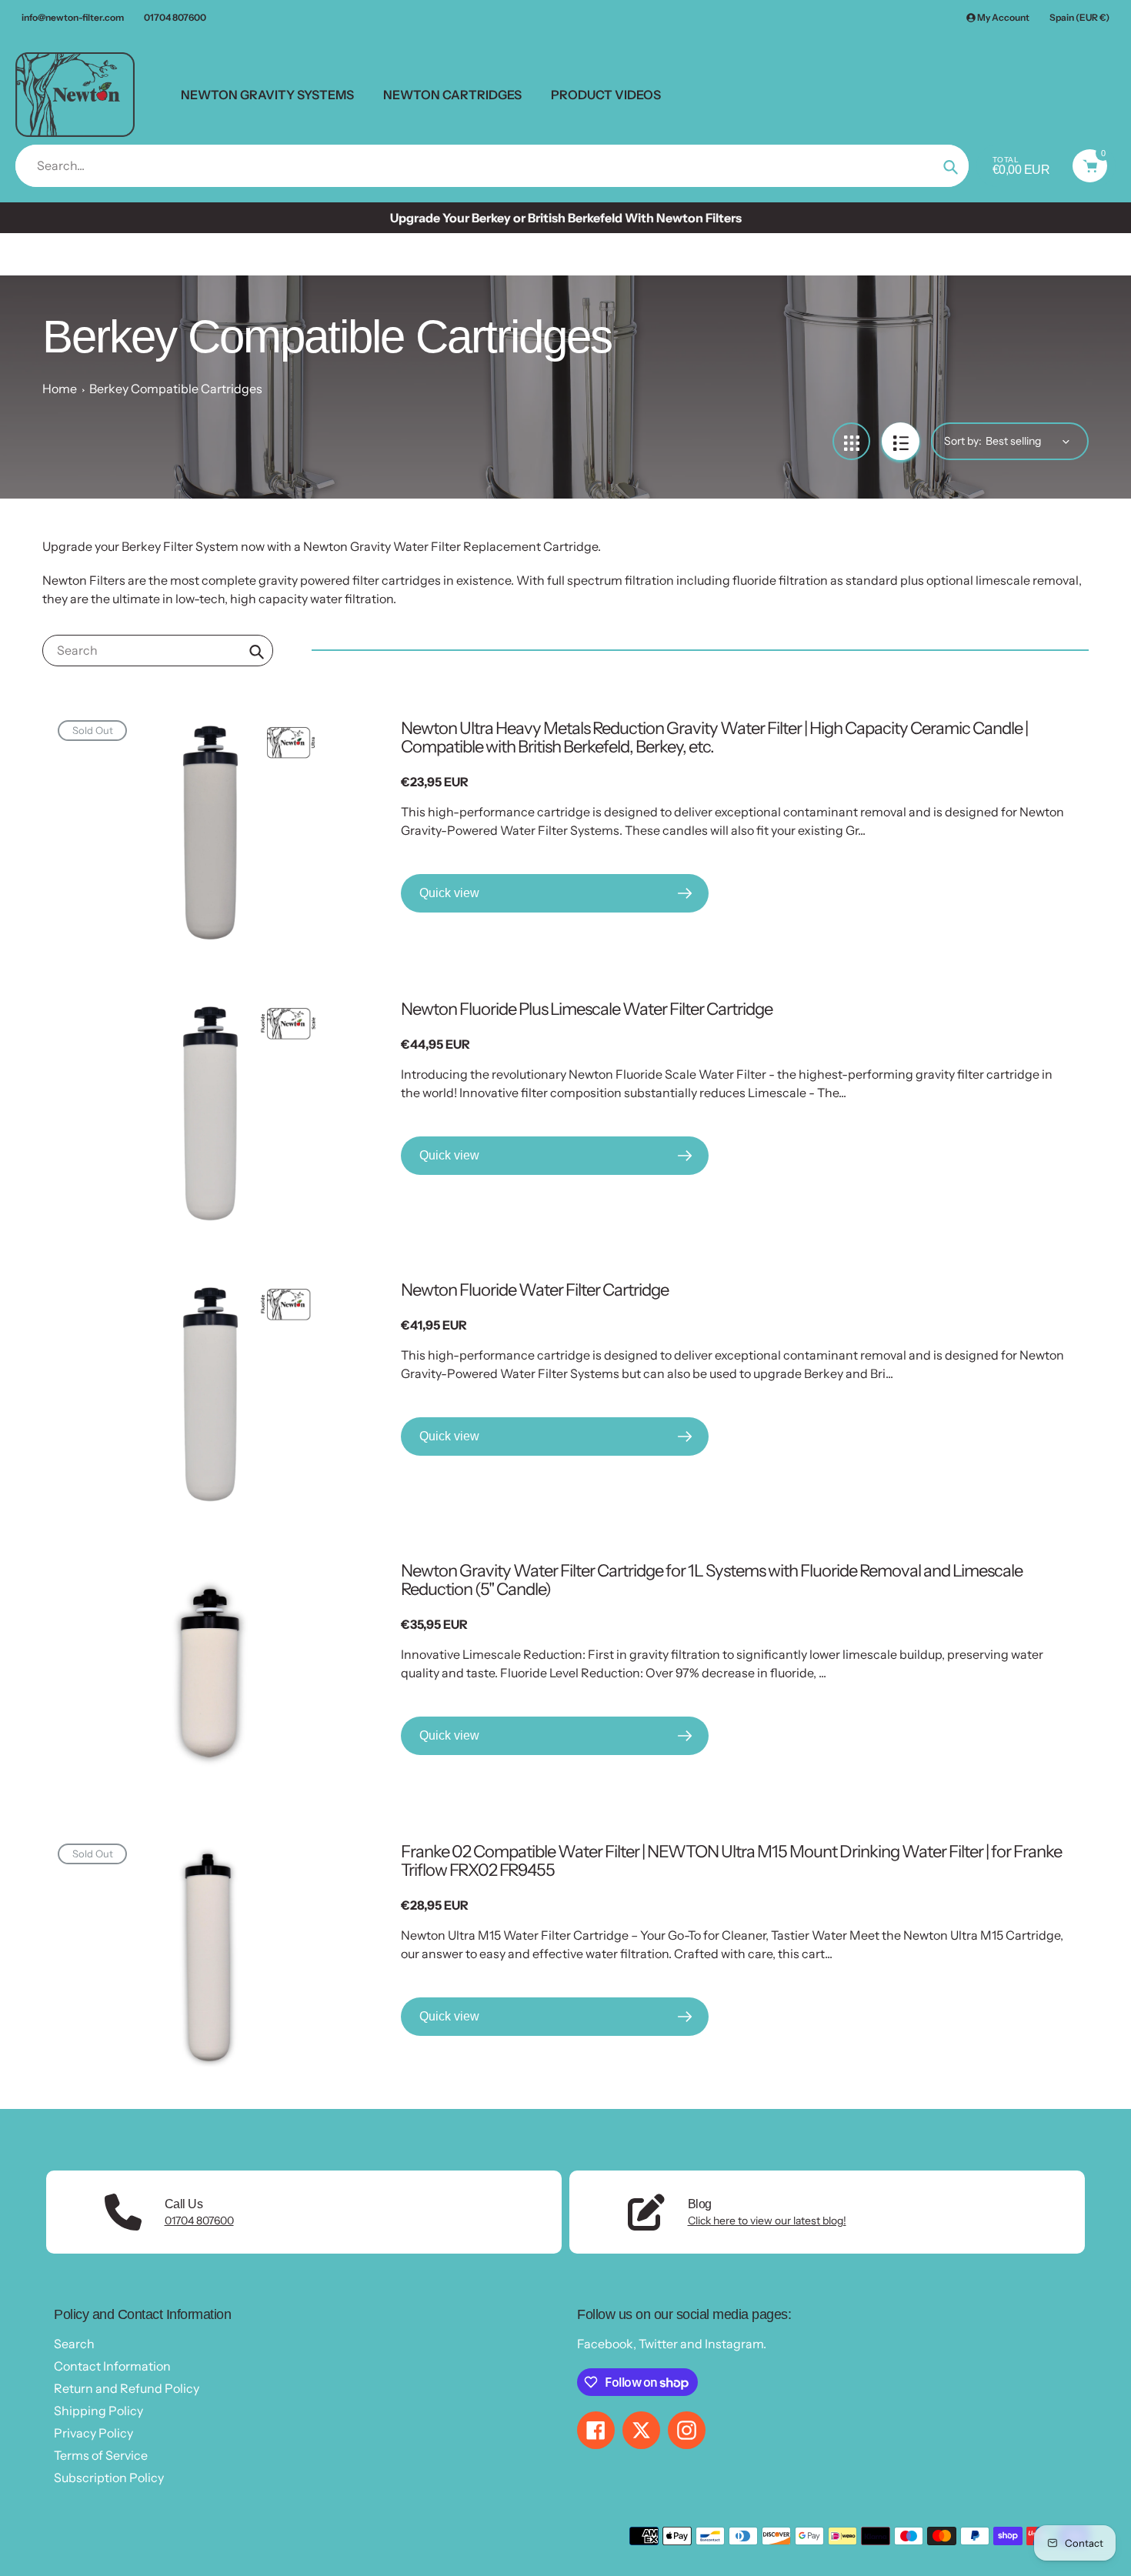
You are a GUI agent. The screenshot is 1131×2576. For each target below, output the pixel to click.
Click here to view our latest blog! (767, 2221)
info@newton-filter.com (73, 17)
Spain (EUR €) (1079, 17)
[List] (901, 441)
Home (60, 389)
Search (74, 2344)
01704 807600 (175, 17)
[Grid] (851, 441)
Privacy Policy (93, 2433)
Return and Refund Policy (127, 2388)
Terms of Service (101, 2455)
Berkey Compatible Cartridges (176, 389)
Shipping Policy (98, 2411)
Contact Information (112, 2366)
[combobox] (158, 651)
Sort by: (963, 441)
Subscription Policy (109, 2478)
